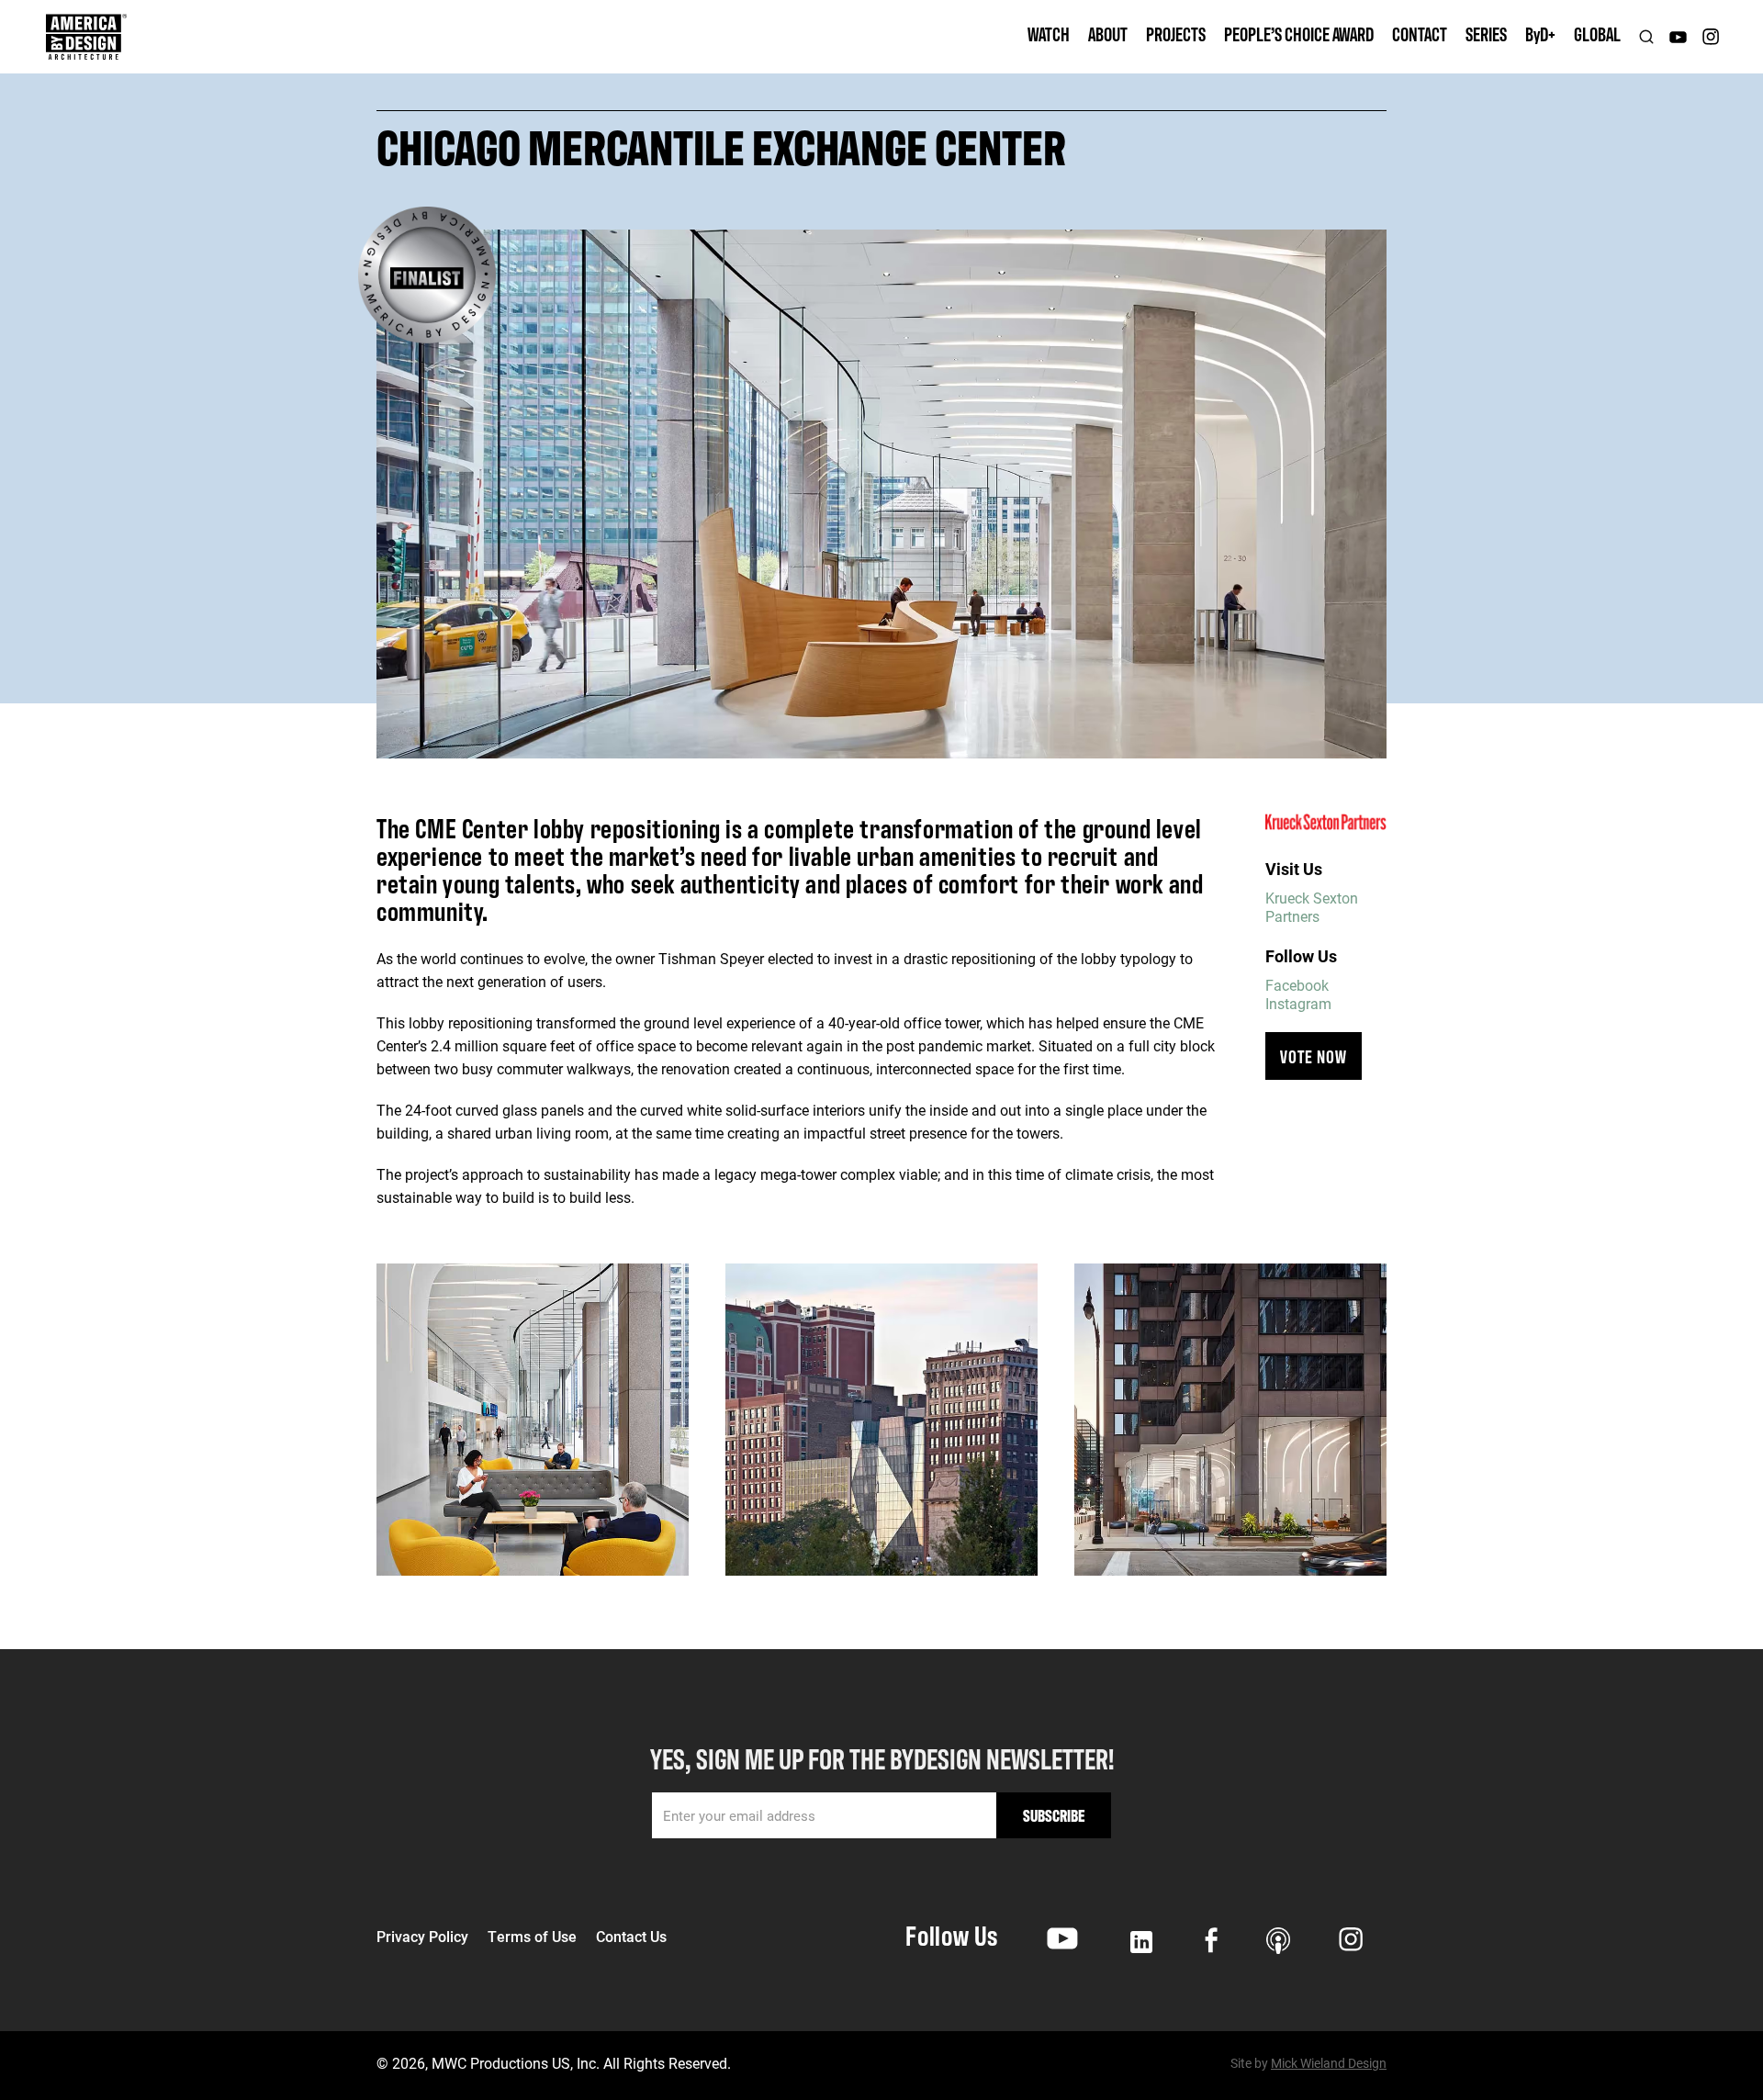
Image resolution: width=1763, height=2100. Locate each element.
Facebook (1297, 985)
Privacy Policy (422, 1937)
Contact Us (631, 1937)
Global (1597, 34)
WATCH (1049, 34)
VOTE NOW (1314, 1056)
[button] (1108, 37)
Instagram (1298, 1003)
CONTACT (1420, 34)
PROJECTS (1176, 34)
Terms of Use (532, 1937)
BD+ (1540, 34)
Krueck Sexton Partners (1312, 907)
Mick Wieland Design (1329, 2063)
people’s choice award (1299, 34)
